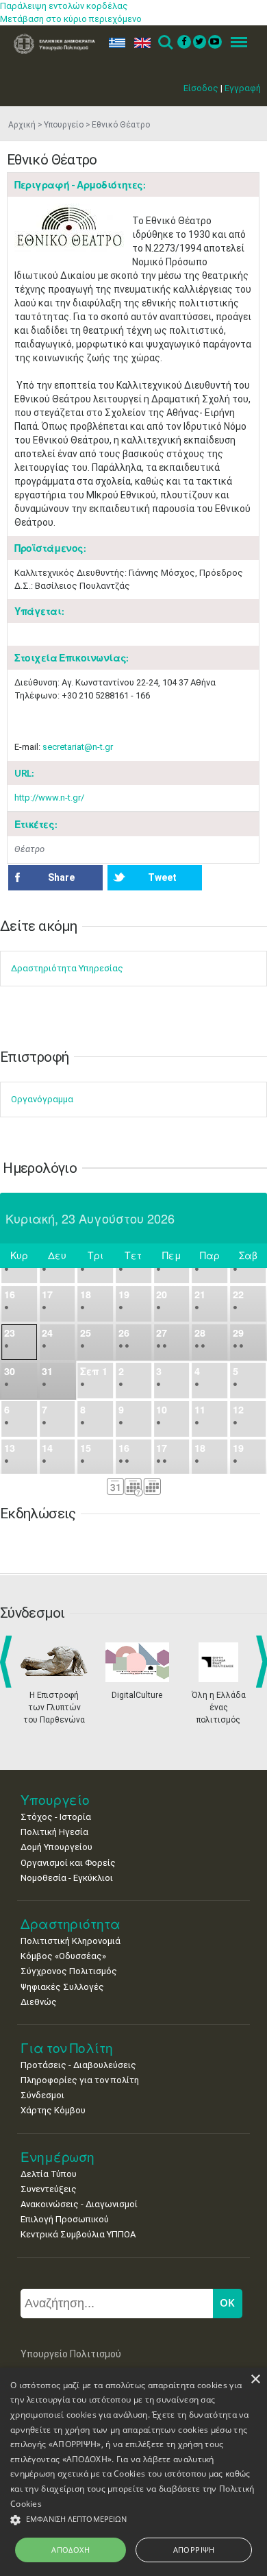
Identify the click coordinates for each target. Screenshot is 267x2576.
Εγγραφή (243, 88)
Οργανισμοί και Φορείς (68, 1863)
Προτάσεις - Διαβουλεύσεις (78, 2065)
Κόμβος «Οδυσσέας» (63, 1956)
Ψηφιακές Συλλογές (62, 1987)
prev (9, 1662)
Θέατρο (29, 849)
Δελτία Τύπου (49, 2174)
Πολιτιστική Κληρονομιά (71, 1941)
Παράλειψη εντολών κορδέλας (64, 6)
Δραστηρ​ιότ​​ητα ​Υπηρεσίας (67, 968)
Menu (235, 43)
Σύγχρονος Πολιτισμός (69, 1971)
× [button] (255, 2380)
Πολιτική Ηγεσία (54, 1832)
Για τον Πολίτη (67, 2048)
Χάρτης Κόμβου (53, 2110)
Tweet (162, 877)
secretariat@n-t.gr (78, 747)
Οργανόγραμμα (42, 1099)
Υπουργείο (64, 125)
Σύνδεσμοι (42, 2095)
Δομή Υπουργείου (56, 1847)
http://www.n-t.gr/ (49, 798)
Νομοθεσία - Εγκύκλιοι (67, 1878)
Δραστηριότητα (71, 1924)
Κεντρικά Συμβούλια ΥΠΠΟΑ (78, 2234)
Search (165, 43)
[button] (133, 2520)
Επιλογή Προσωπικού (65, 2219)
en (139, 43)
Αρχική (22, 125)
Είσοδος (201, 88)
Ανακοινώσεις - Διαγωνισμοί (79, 2204)
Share (61, 877)
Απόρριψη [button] (194, 2550)
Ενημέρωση (58, 2157)
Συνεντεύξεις (49, 2189)
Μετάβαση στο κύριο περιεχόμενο (71, 19)
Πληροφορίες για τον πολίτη (80, 2080)
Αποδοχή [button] (71, 2550)
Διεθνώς (39, 2002)
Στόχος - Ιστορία (56, 1817)
